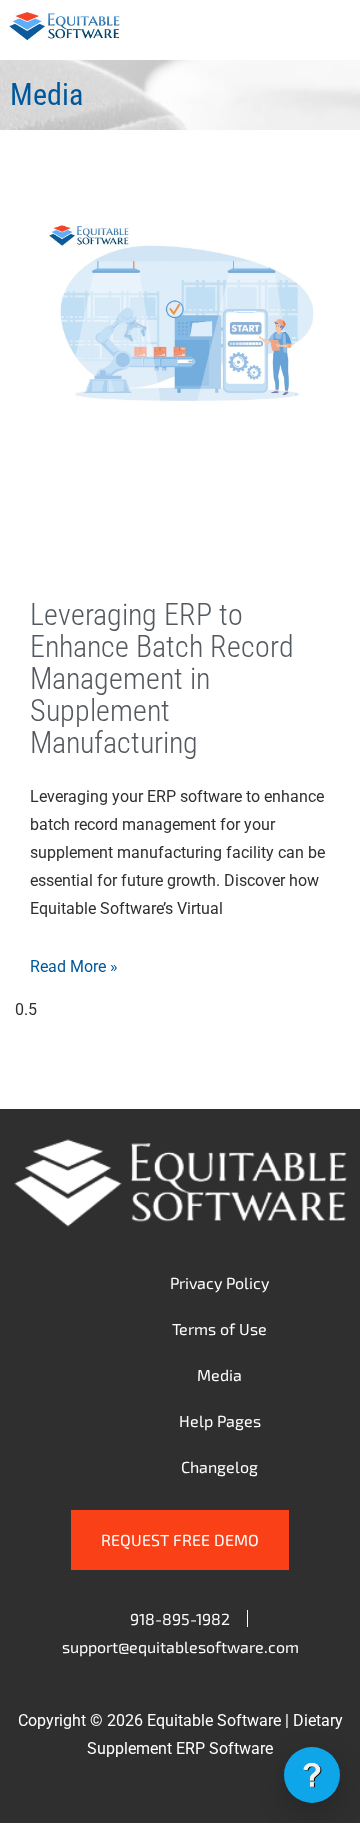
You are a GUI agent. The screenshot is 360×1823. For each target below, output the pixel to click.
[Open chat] (312, 1775)
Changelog (219, 1466)
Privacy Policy (219, 1282)
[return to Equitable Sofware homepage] (64, 36)
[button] (328, 30)
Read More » (74, 966)
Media (219, 1374)
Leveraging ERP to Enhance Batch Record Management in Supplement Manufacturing (162, 678)
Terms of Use (219, 1328)
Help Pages (220, 1420)
